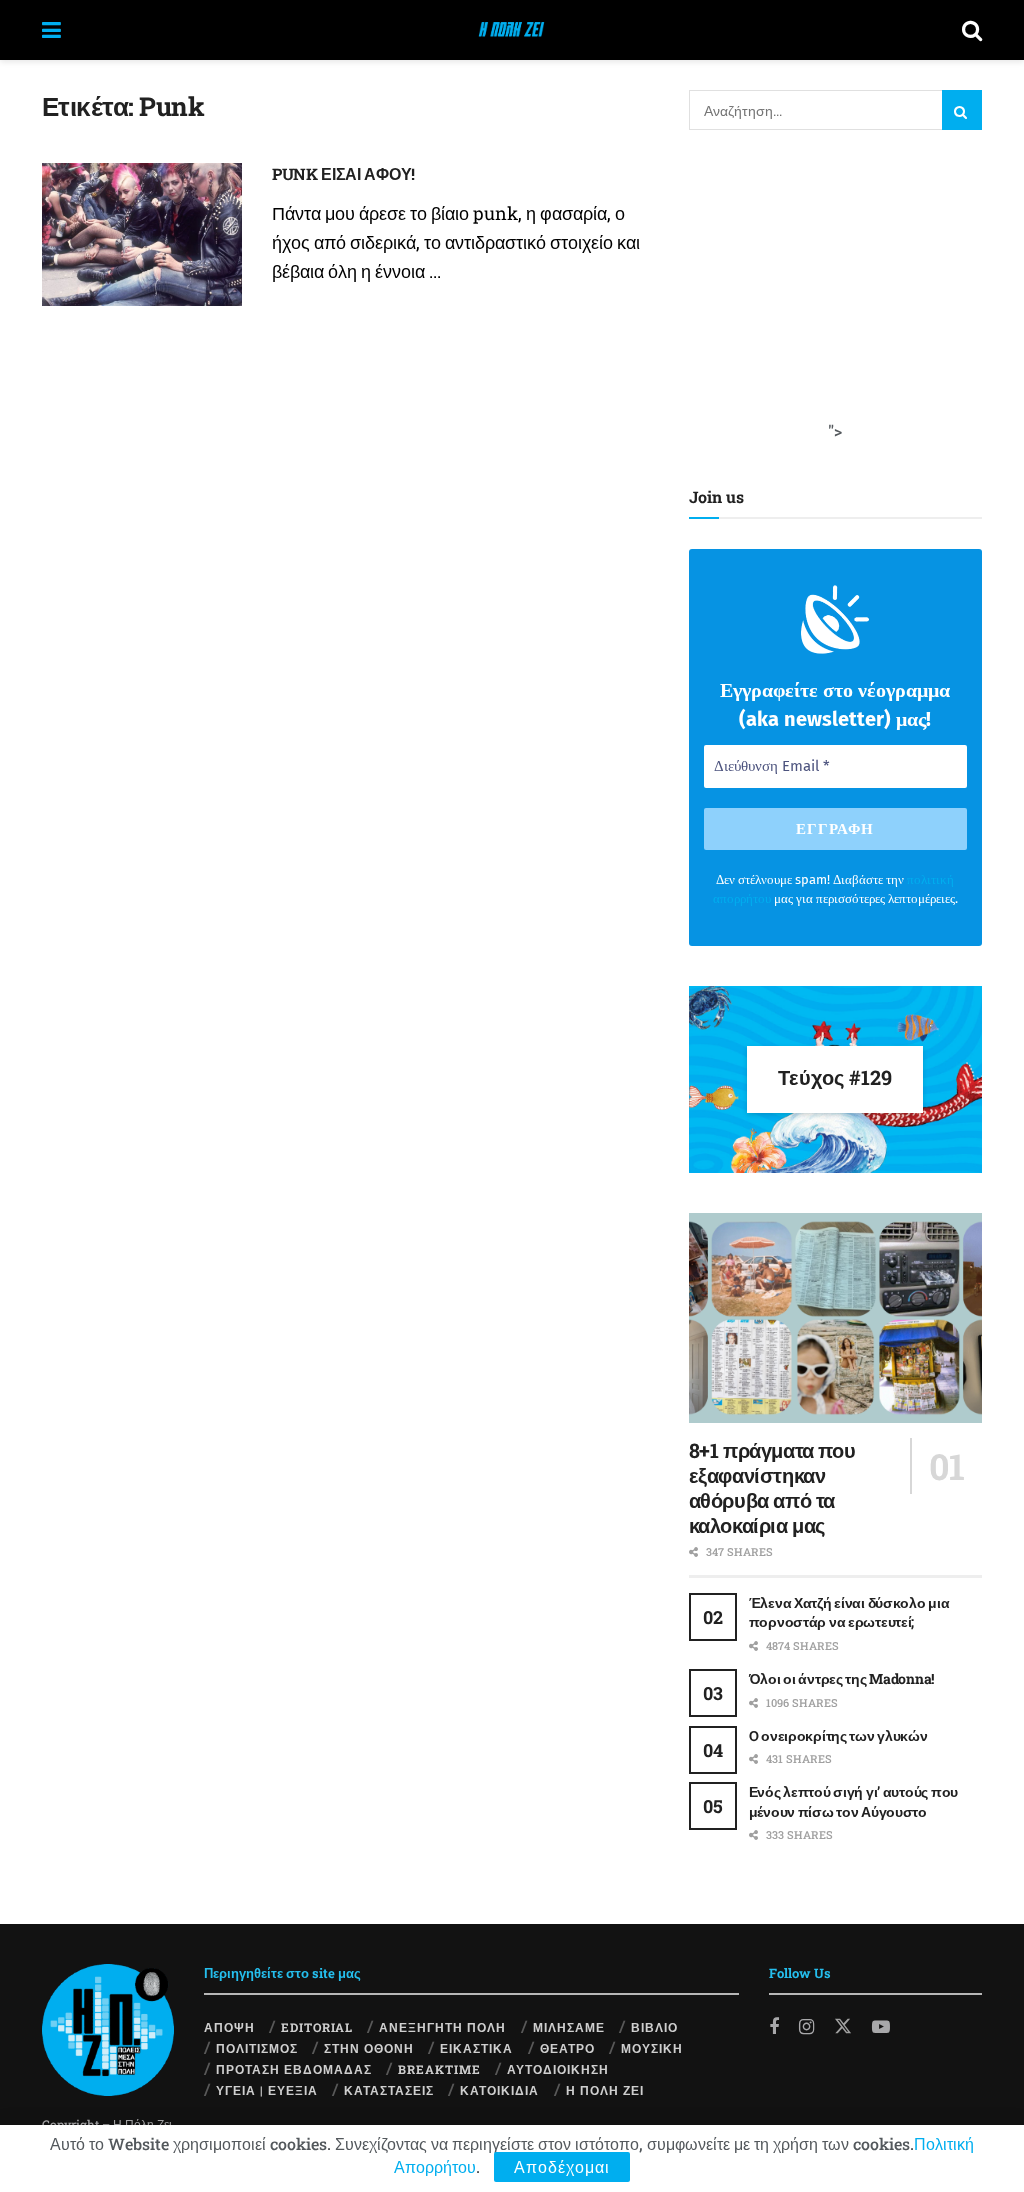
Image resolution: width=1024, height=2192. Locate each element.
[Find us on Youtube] (881, 2027)
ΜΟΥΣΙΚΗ (652, 2048)
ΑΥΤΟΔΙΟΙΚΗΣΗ (558, 2069)
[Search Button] (972, 30)
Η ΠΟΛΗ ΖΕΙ (605, 2090)
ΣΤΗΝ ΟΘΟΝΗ (369, 2048)
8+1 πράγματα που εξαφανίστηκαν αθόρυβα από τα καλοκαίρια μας (772, 1487)
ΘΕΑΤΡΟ (567, 2048)
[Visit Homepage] (511, 30)
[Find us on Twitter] (843, 2025)
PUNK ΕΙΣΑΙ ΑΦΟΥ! (343, 173)
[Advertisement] (839, 295)
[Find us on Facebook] (774, 2027)
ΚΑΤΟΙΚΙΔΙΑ (499, 2090)
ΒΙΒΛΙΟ (654, 2027)
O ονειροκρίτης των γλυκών (838, 1735)
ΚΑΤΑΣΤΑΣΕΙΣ (389, 2090)
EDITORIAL (317, 2027)
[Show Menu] (51, 30)
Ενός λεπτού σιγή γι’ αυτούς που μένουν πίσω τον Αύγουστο (853, 1801)
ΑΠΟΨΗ (229, 2027)
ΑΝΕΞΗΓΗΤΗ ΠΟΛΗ (442, 2027)
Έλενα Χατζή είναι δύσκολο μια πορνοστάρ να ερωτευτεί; (849, 1612)
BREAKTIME (439, 2069)
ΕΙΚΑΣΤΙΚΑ (476, 2048)
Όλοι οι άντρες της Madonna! (841, 1678)
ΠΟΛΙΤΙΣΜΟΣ (257, 2048)
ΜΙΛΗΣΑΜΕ (569, 2027)
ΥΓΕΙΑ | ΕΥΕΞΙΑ (267, 2090)
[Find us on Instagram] (806, 2027)
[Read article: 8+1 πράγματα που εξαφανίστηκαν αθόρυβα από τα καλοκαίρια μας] (835, 1318)
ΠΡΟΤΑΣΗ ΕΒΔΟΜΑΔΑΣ (294, 2069)
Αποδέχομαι (562, 2166)
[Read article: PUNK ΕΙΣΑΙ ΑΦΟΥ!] (142, 234)
